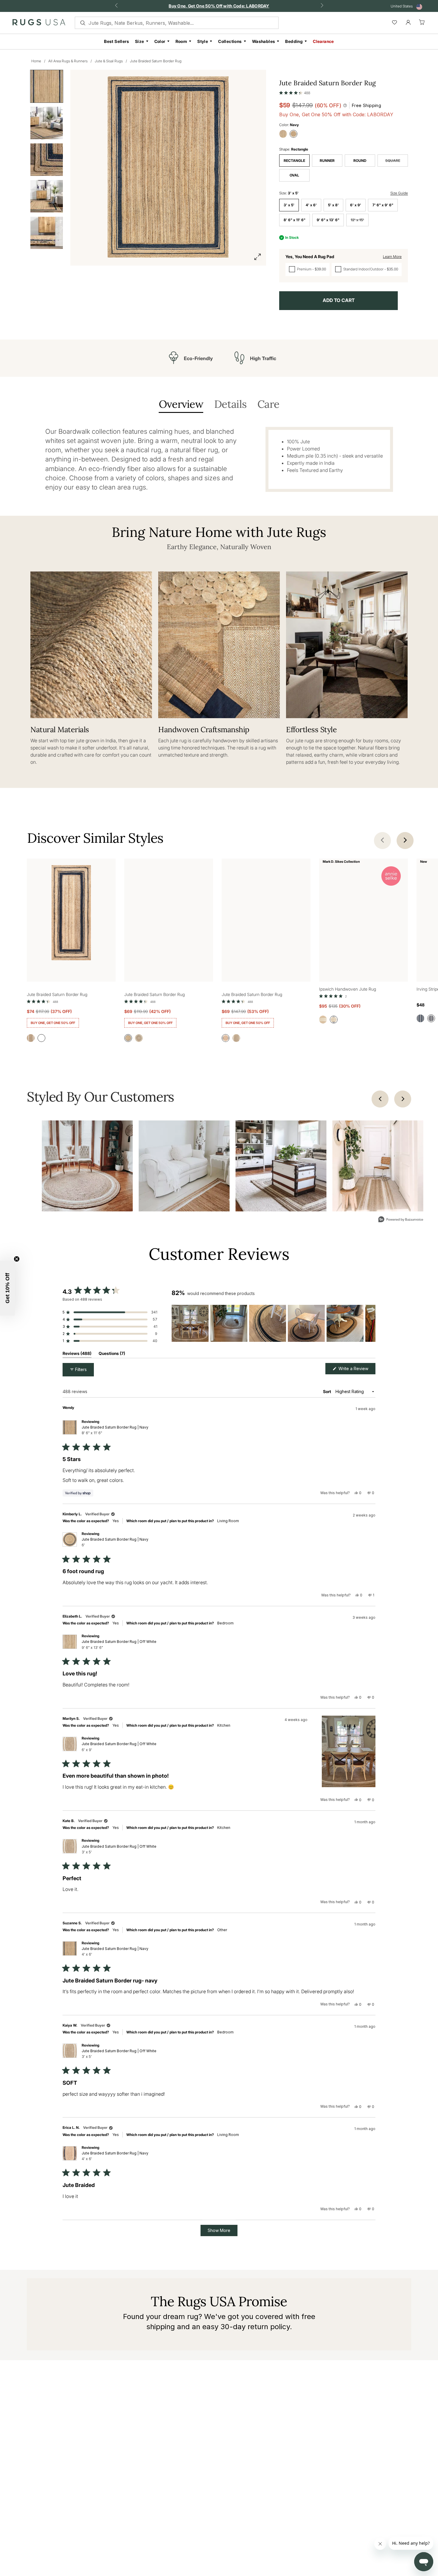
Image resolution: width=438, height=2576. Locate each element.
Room (181, 41)
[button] (295, 92)
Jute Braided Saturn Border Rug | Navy (115, 1430)
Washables (264, 41)
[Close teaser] (17, 1259)
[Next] (403, 1099)
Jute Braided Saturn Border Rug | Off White (119, 1644)
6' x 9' (356, 205)
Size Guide (399, 193)
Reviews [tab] (77, 1354)
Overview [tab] (181, 405)
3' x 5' (289, 205)
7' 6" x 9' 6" (383, 205)
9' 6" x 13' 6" (328, 220)
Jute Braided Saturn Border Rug (156, 61)
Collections (230, 41)
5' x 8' (333, 205)
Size (140, 41)
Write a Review (356, 1370)
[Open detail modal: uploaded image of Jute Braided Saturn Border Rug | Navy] (87, 1166)
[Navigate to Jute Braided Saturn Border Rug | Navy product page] (71, 914)
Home (36, 61)
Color (160, 41)
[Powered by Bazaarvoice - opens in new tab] (401, 1220)
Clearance (323, 41)
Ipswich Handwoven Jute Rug (348, 989)
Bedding (294, 41)
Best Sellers (117, 41)
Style (203, 41)
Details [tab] (230, 405)
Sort (327, 1391)
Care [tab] (268, 405)
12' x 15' (357, 220)
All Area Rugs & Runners (68, 61)
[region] (274, 1323)
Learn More (392, 257)
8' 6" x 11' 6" (295, 220)
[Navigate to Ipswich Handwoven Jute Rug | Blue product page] (364, 914)
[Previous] (380, 1099)
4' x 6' (311, 205)
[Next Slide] (371, 1323)
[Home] (39, 24)
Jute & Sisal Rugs (109, 61)
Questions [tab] (112, 1354)
